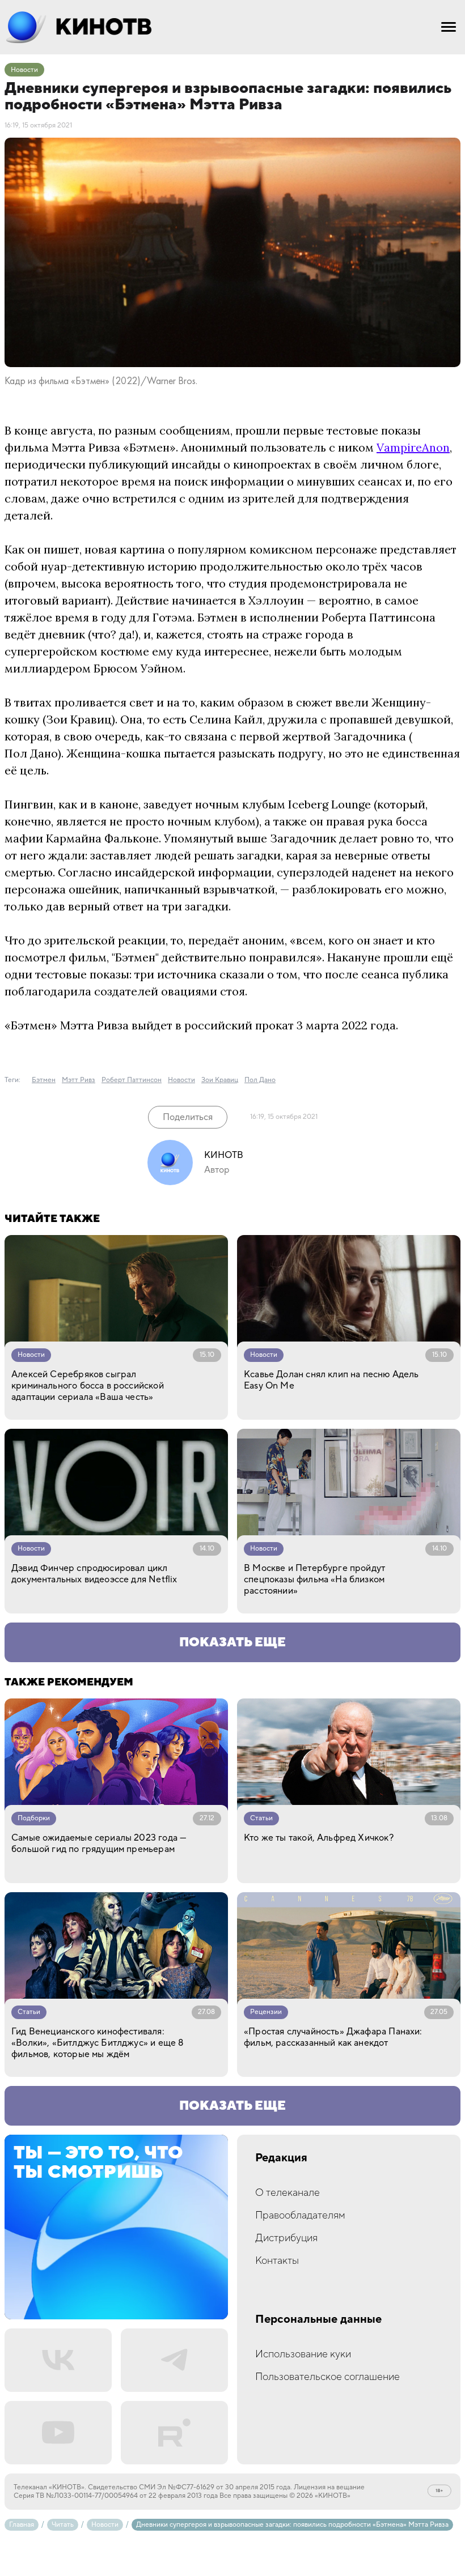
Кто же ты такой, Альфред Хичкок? (319, 1838)
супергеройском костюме (77, 651)
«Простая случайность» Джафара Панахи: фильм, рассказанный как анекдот (333, 2037)
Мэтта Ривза (86, 447)
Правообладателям (300, 2215)
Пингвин (29, 804)
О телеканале (288, 2193)
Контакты (277, 2261)
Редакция (281, 2158)
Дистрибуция (286, 2238)
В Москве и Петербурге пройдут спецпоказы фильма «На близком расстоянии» (314, 1579)
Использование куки (303, 2354)
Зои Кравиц (79, 719)
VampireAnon (413, 447)
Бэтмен (44, 1080)
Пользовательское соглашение (327, 2377)
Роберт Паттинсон (132, 1080)
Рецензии (266, 2012)
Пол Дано (31, 753)
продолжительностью (261, 566)
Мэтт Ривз (79, 1080)
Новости (24, 70)
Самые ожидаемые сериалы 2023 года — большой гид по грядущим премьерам (99, 1843)
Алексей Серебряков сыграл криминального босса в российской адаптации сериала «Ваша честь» (88, 1386)
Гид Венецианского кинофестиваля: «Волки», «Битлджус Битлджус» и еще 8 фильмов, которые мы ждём (97, 2043)
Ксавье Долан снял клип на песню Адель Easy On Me (331, 1380)
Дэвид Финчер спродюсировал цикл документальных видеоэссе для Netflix (94, 1574)
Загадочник (303, 838)
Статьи (261, 1818)
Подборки (34, 1818)
